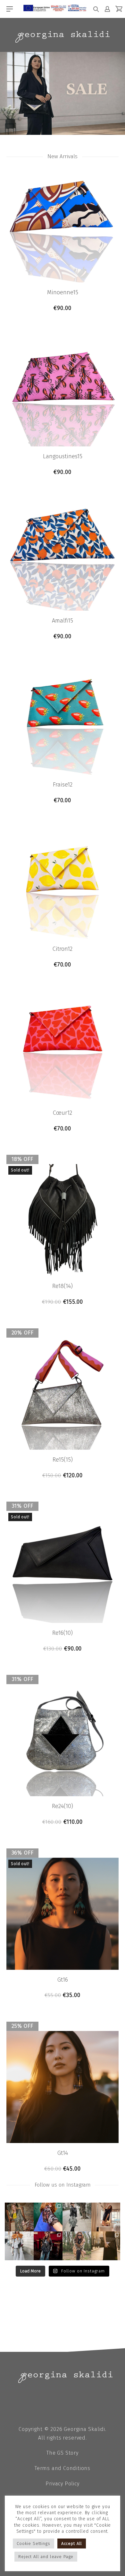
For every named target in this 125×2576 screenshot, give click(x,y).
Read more (63, 1302)
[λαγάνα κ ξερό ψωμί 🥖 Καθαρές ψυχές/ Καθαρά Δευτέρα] (77, 2246)
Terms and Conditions (63, 2468)
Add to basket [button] (63, 308)
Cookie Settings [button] (33, 2543)
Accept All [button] (72, 2543)
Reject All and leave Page (46, 2557)
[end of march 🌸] (48, 2217)
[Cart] (119, 9)
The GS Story (63, 2453)
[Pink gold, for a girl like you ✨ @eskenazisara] (19, 2217)
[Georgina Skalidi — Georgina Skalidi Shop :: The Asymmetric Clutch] (63, 37)
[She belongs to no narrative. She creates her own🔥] (106, 2246)
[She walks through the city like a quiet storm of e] (19, 2246)
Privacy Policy (62, 2484)
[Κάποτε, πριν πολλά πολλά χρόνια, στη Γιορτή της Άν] (48, 2246)
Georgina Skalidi (84, 2429)
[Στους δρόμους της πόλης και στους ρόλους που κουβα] (77, 2217)
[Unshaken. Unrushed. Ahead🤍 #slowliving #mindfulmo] (106, 2217)
